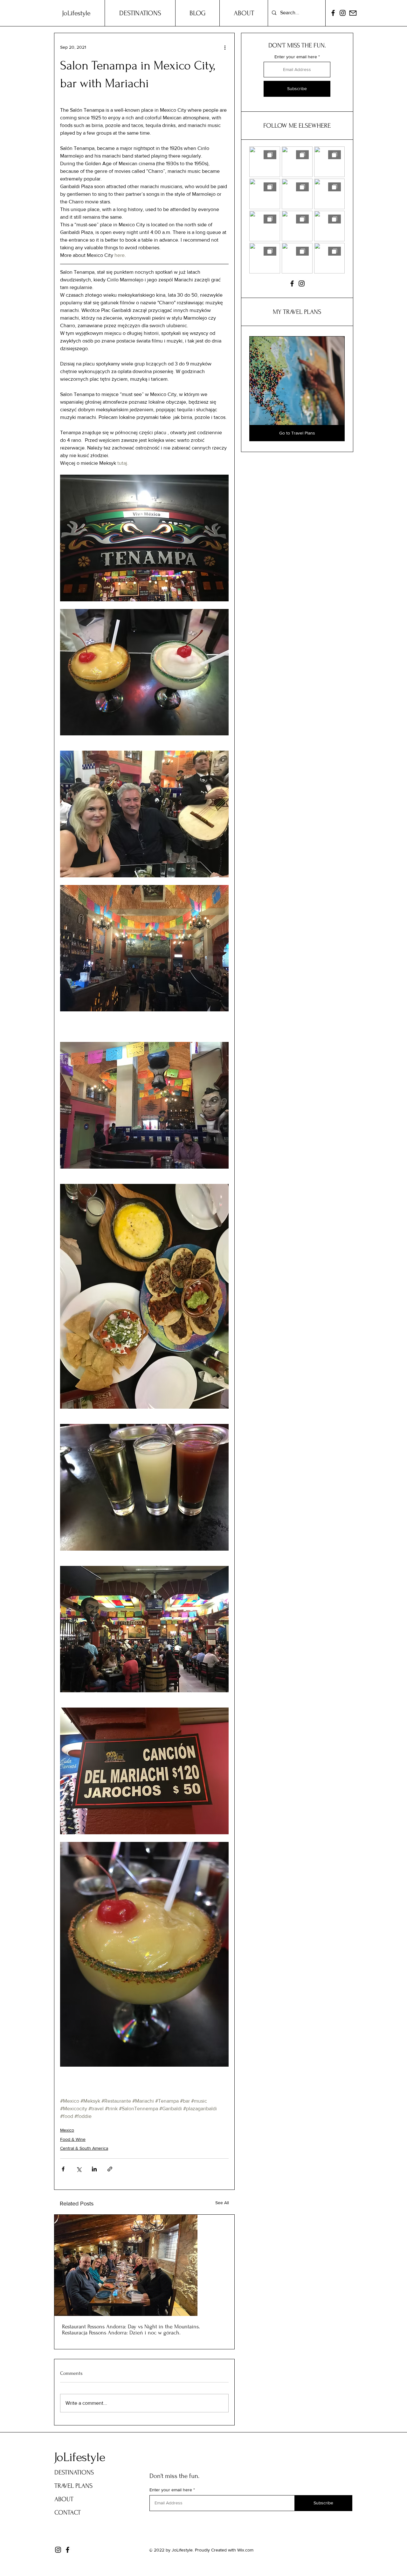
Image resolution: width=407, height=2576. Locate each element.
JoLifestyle (80, 2457)
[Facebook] (333, 13)
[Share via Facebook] (63, 2169)
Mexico (67, 2130)
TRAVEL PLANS (73, 2486)
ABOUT (64, 2499)
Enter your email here (296, 57)
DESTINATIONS (74, 2472)
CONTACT (68, 2512)
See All (222, 2203)
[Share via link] (110, 2169)
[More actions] (225, 47)
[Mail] (353, 13)
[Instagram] (343, 13)
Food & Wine (73, 2139)
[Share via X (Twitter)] (79, 2169)
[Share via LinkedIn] (94, 2169)
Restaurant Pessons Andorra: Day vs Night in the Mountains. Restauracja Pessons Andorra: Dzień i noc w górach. (131, 2330)
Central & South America (84, 2148)
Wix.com (245, 2550)
